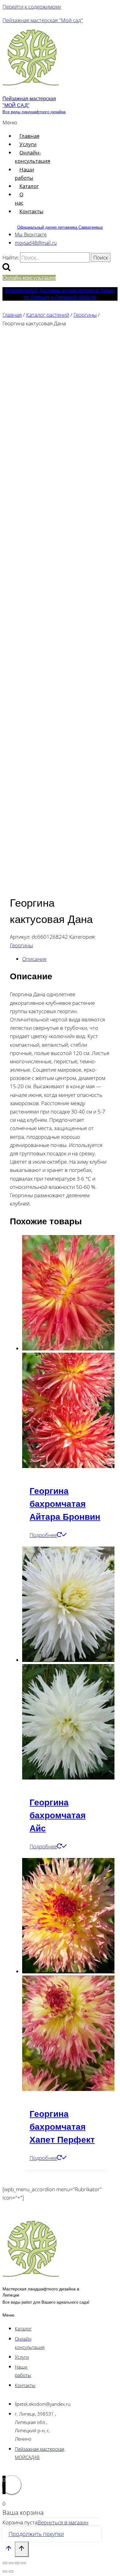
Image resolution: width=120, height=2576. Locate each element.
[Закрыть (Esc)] (23, 2563)
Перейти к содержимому (32, 7)
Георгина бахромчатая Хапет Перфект (62, 2127)
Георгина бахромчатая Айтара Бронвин (65, 1504)
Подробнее (43, 1535)
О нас (19, 199)
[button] (10, 122)
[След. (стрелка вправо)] (11, 2571)
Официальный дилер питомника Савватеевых (60, 227)
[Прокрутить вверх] (9, 2550)
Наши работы (24, 174)
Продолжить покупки (36, 2534)
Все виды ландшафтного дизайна (34, 112)
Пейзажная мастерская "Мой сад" (43, 20)
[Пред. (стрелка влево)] (5, 2571)
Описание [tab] (34, 959)
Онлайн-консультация (32, 157)
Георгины (21, 945)
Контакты (31, 211)
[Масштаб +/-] (5, 2563)
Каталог (29, 186)
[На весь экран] (11, 2563)
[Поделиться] (17, 2563)
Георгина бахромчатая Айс (58, 1815)
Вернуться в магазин (63, 2522)
